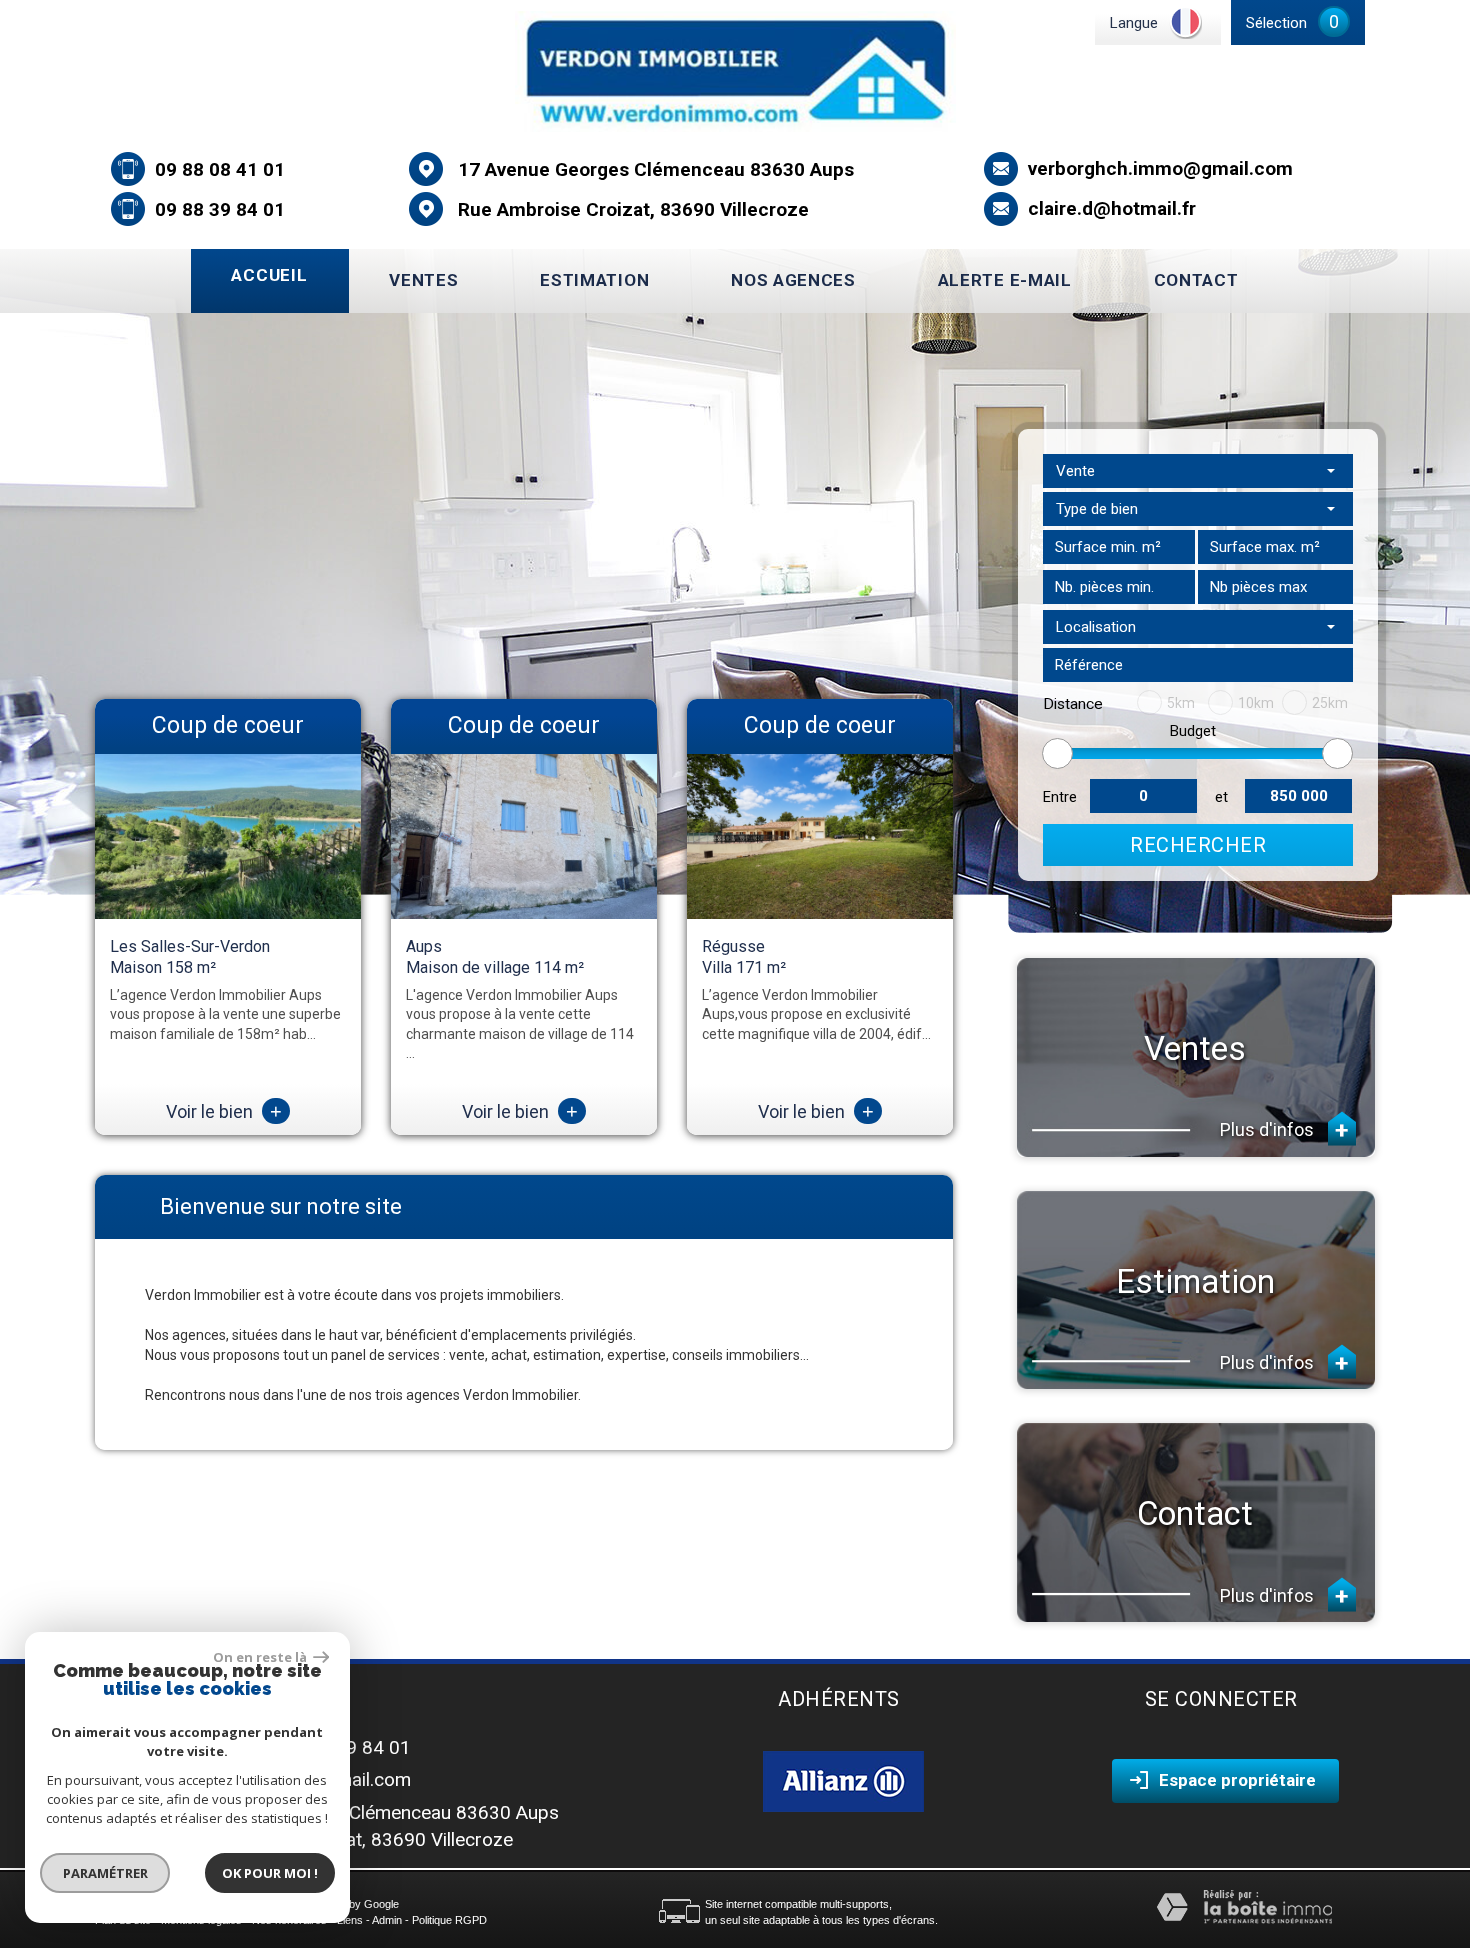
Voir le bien (224, 1111)
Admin (387, 1920)
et (1221, 797)
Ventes (423, 280)
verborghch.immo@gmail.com (1160, 168)
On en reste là (261, 1657)
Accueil (269, 275)
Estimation (594, 280)
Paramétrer (105, 1873)
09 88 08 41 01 (220, 169)
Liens (350, 1920)
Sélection (1276, 23)
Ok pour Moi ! (270, 1873)
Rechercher (1198, 845)
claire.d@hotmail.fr (1112, 208)
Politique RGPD (449, 1920)
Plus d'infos (1269, 1129)
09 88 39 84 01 (220, 209)
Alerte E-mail (1005, 280)
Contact (1196, 280)
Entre (1060, 797)
